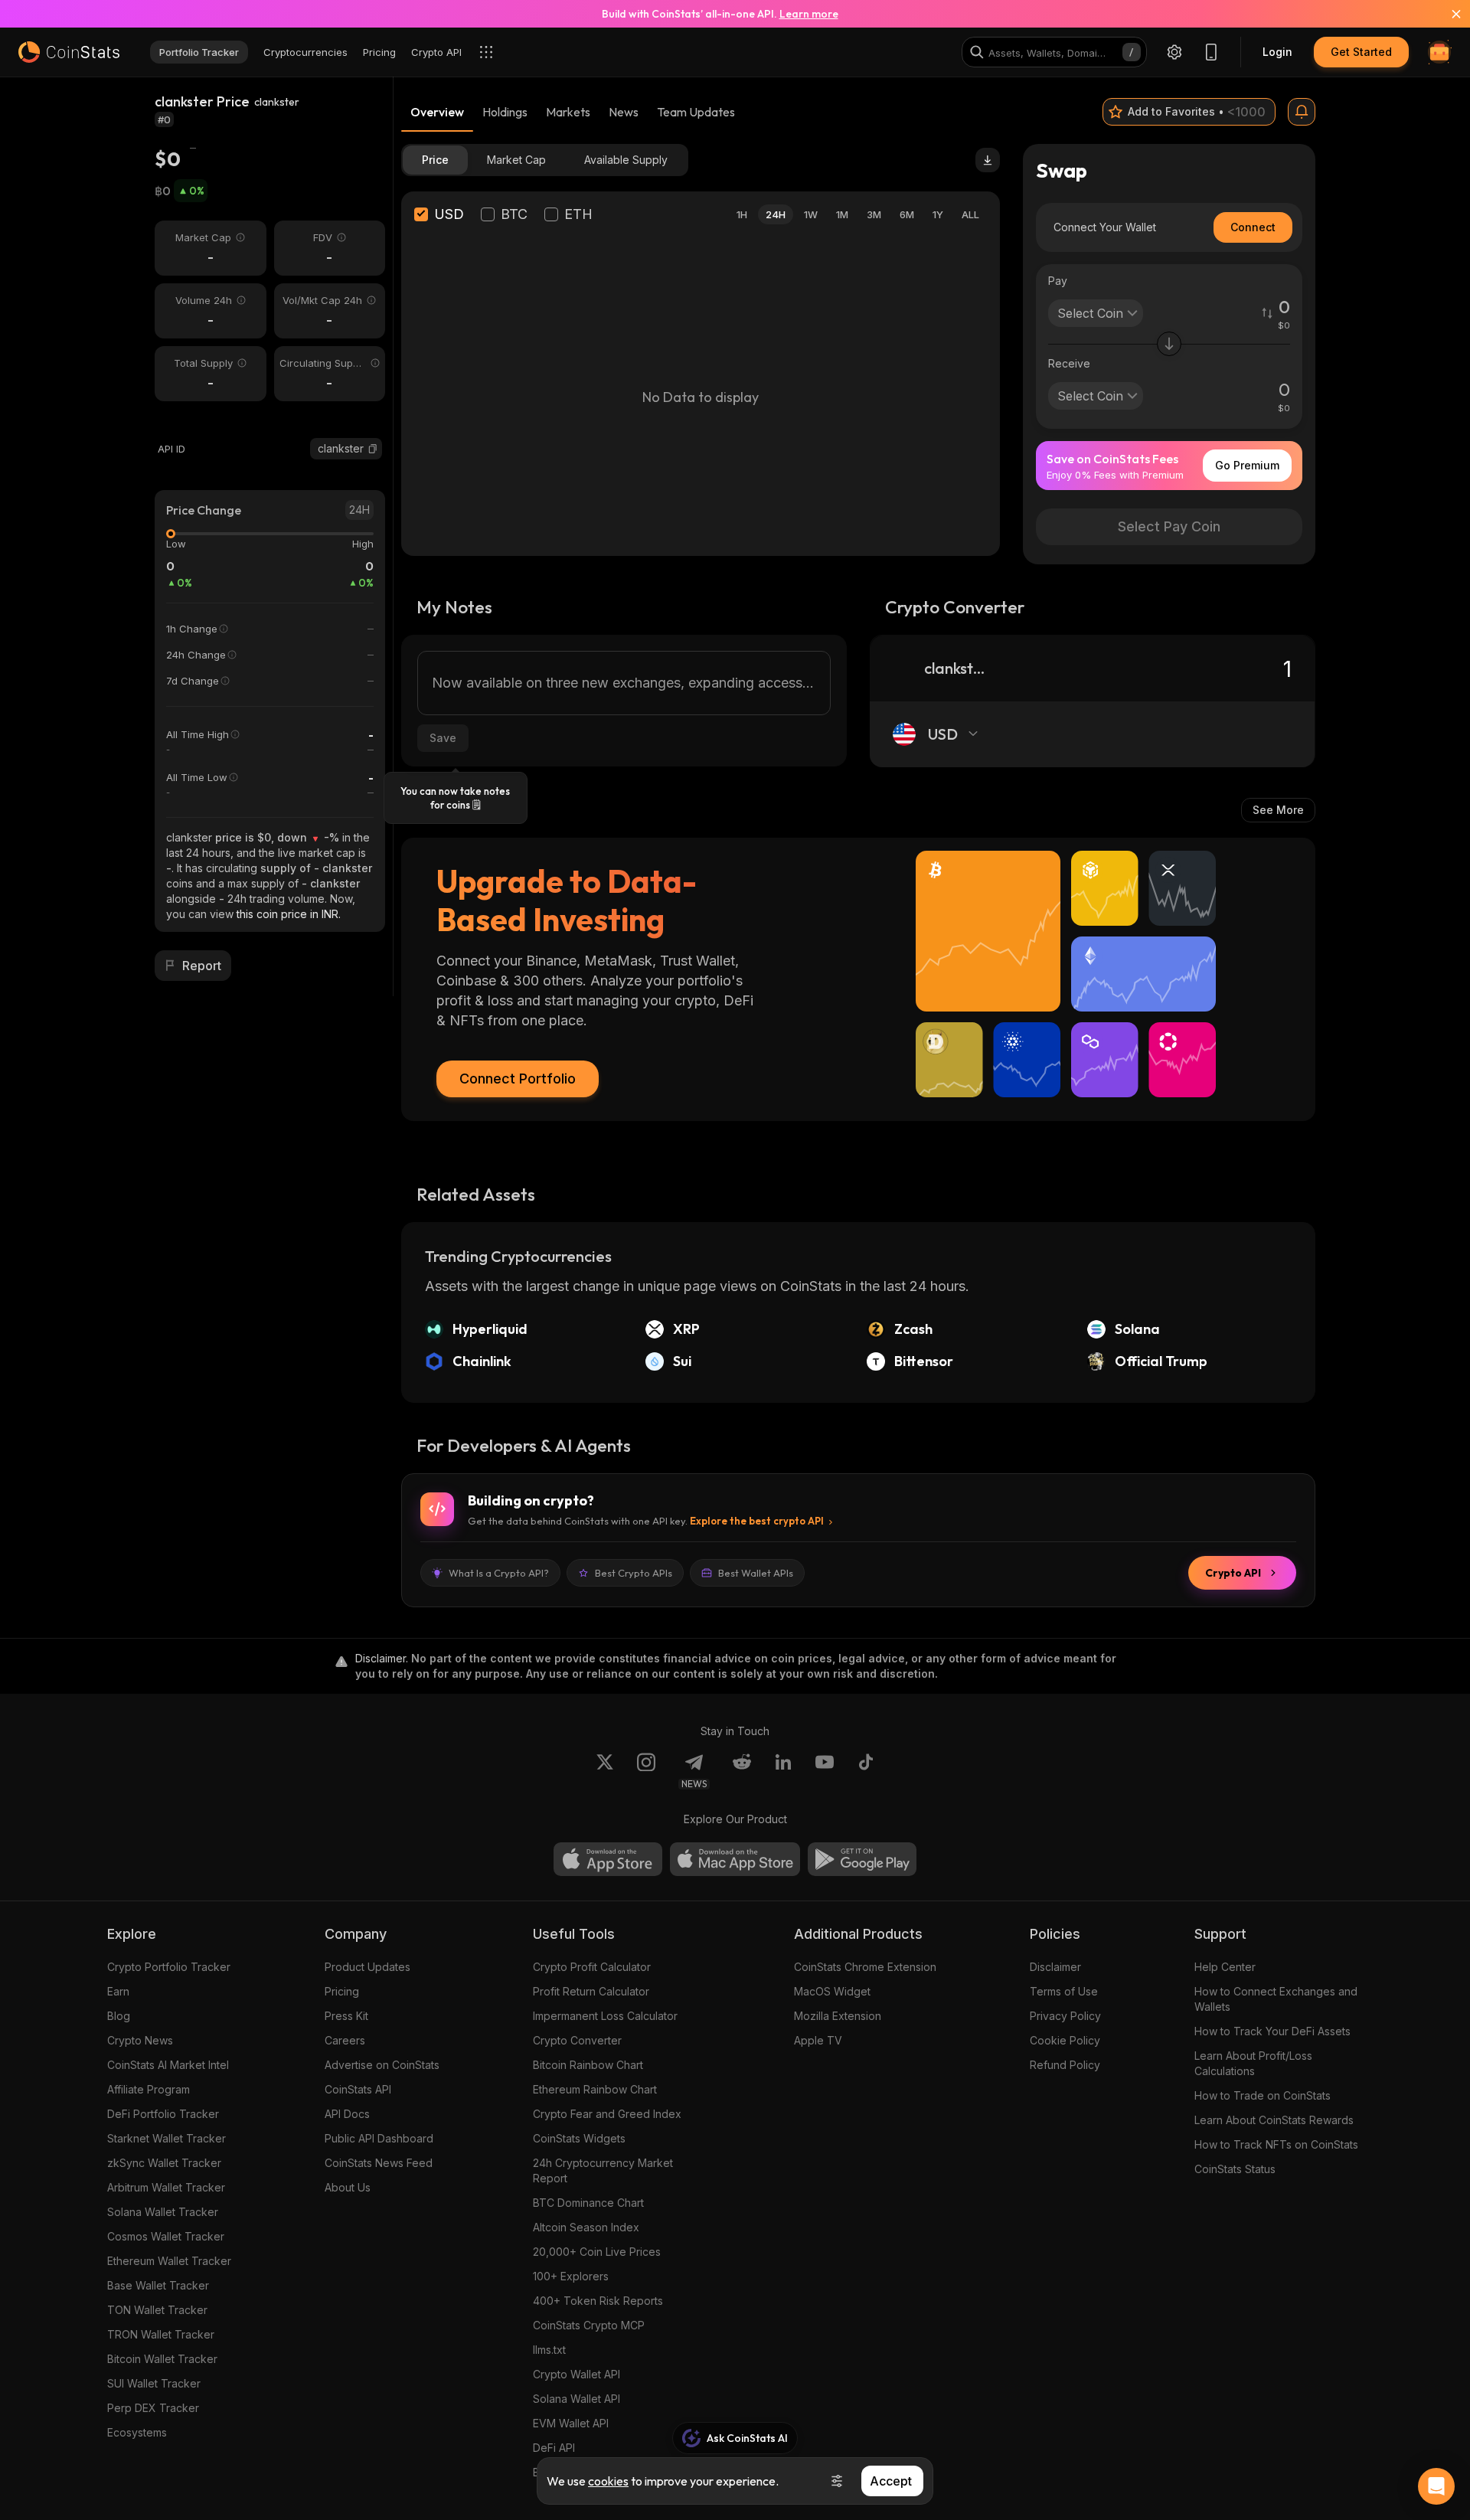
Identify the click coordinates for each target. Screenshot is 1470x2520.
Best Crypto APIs (634, 1573)
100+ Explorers (571, 2276)
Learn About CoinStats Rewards (1274, 2120)
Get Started (1361, 52)
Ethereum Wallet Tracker (169, 2261)
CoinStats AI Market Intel (168, 2065)
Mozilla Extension (838, 2016)
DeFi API (554, 2448)
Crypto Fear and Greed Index (607, 2114)
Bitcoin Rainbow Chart (588, 2065)
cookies (608, 2481)
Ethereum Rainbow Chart (595, 2089)
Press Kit (346, 2016)
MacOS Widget (832, 1991)
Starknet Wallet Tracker (167, 2138)
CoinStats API (358, 2089)
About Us (348, 2187)
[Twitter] (605, 1771)
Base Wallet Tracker (158, 2285)
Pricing (342, 1991)
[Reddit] (742, 1771)
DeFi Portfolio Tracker (163, 2114)
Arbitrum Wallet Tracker (166, 2187)
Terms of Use (1064, 1991)
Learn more (809, 14)
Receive (1069, 363)
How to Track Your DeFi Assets (1272, 2031)
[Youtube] (825, 1771)
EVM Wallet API (571, 2423)
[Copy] (373, 449)
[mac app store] (735, 1859)
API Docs (347, 2114)
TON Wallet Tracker (157, 2310)
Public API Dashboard (379, 2138)
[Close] (1447, 14)
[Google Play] (862, 1859)
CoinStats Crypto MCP (589, 2325)
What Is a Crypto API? (499, 1573)
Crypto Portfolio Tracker (169, 1967)
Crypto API (1233, 1573)
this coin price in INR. (289, 914)
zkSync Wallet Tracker (164, 2163)
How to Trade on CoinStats (1263, 2095)
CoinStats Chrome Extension (865, 1967)
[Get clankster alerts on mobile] (1302, 112)
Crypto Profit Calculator (592, 1967)
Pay (1058, 281)
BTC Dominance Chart (588, 2203)
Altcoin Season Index (586, 2227)
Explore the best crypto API (757, 1521)
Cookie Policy (1065, 2040)
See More (1278, 810)
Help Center (1225, 1967)
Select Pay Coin (1169, 526)
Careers (345, 2040)
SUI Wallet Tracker (154, 2383)
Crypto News (140, 2040)
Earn (118, 1991)
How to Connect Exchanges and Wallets (1276, 1999)
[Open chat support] (1436, 2486)
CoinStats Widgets (579, 2138)
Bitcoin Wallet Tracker (162, 2359)
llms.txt (549, 2350)
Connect (1253, 227)
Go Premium (1247, 465)
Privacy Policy (1065, 2016)
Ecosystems (137, 2432)
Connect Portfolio (518, 1079)
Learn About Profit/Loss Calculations (1253, 2063)
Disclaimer (1055, 1967)
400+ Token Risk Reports (598, 2301)
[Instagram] (646, 1771)
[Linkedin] (783, 1771)
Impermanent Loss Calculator (605, 2016)
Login (1277, 52)
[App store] (608, 1859)
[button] (373, 449)
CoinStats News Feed (379, 2163)
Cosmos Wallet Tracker (166, 2236)
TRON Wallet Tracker (161, 2334)
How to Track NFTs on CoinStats (1276, 2144)
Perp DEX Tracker (153, 2408)
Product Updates (367, 1967)
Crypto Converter (577, 2040)
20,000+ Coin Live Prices (597, 2252)
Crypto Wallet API (577, 2374)
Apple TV (818, 2040)
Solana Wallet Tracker (163, 2212)
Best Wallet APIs (756, 1573)
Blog (119, 2016)
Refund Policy (1065, 2065)
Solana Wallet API (577, 2399)
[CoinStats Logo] (69, 52)
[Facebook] (866, 1771)
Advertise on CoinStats (382, 2065)
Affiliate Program (149, 2089)
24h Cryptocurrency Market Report (603, 2170)
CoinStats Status (1235, 2169)
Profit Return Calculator (591, 1991)
